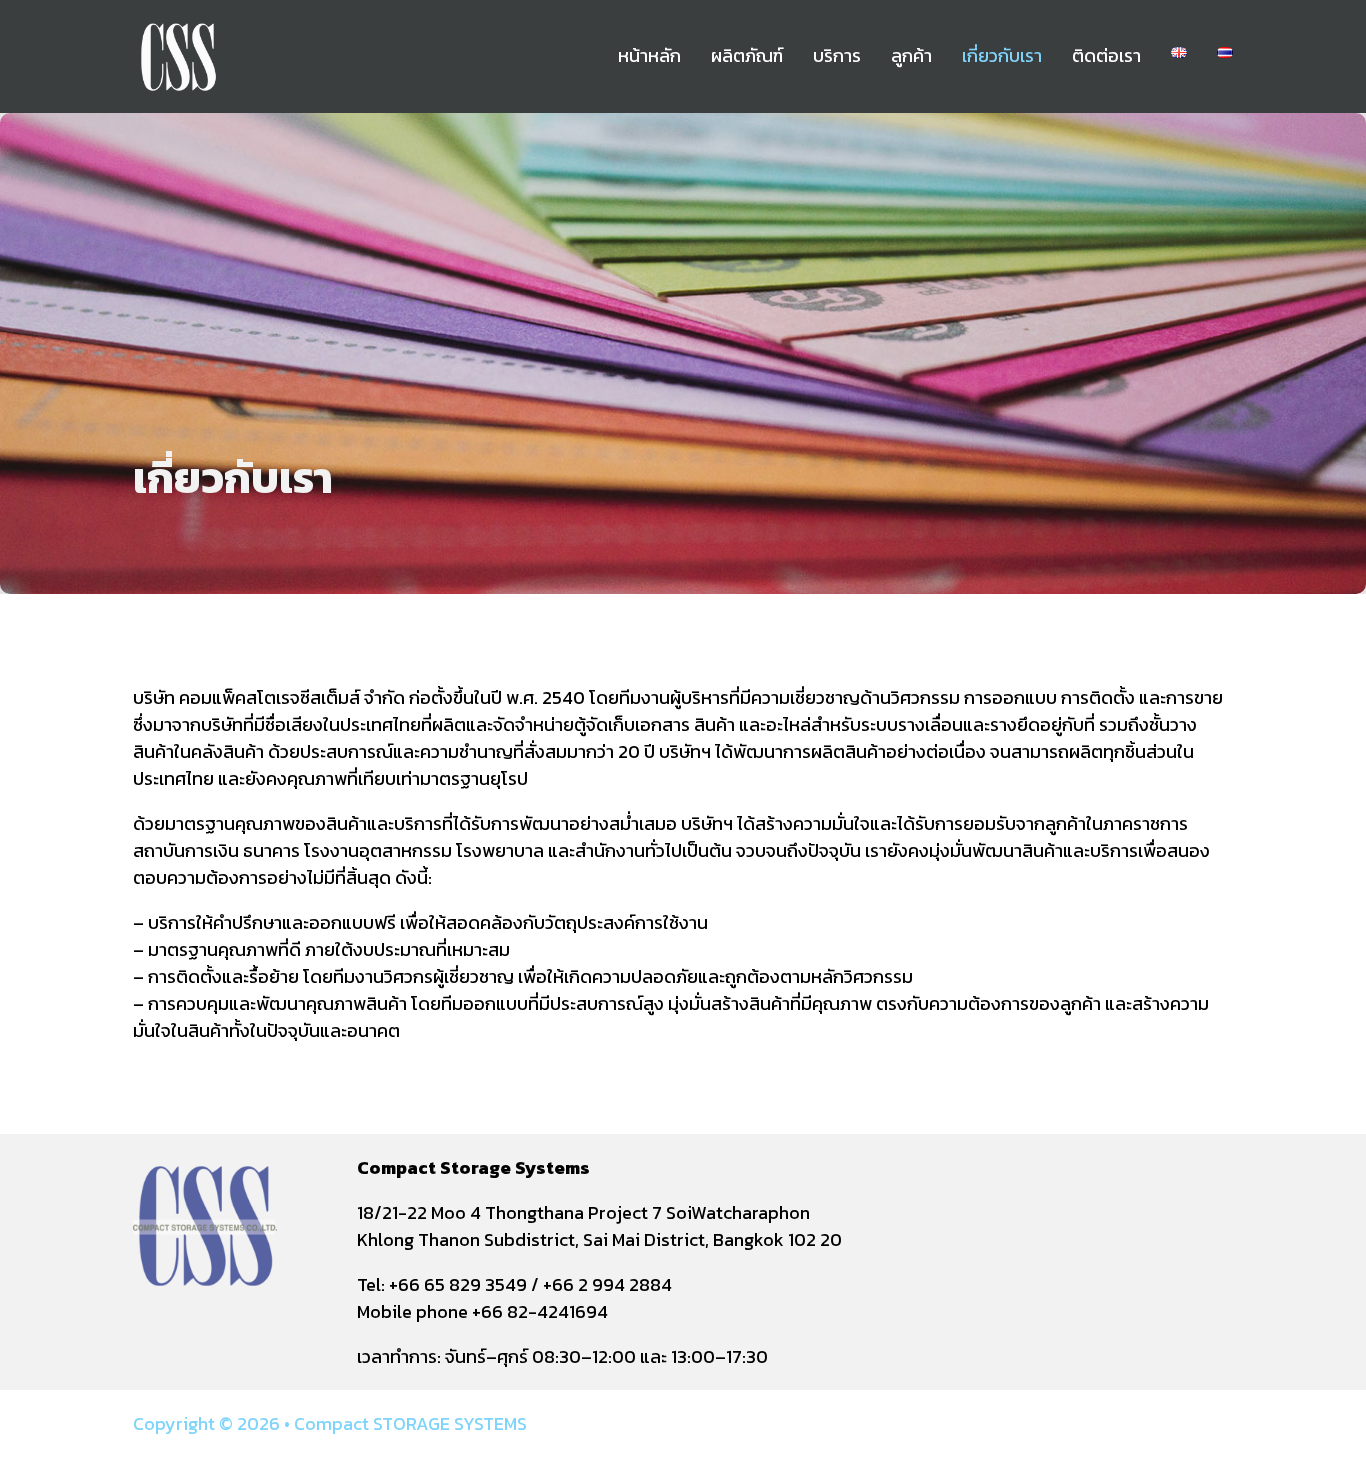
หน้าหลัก (649, 55)
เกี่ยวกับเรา (1002, 55)
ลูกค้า (911, 55)
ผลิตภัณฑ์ (747, 55)
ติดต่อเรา (1106, 55)
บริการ (837, 55)
